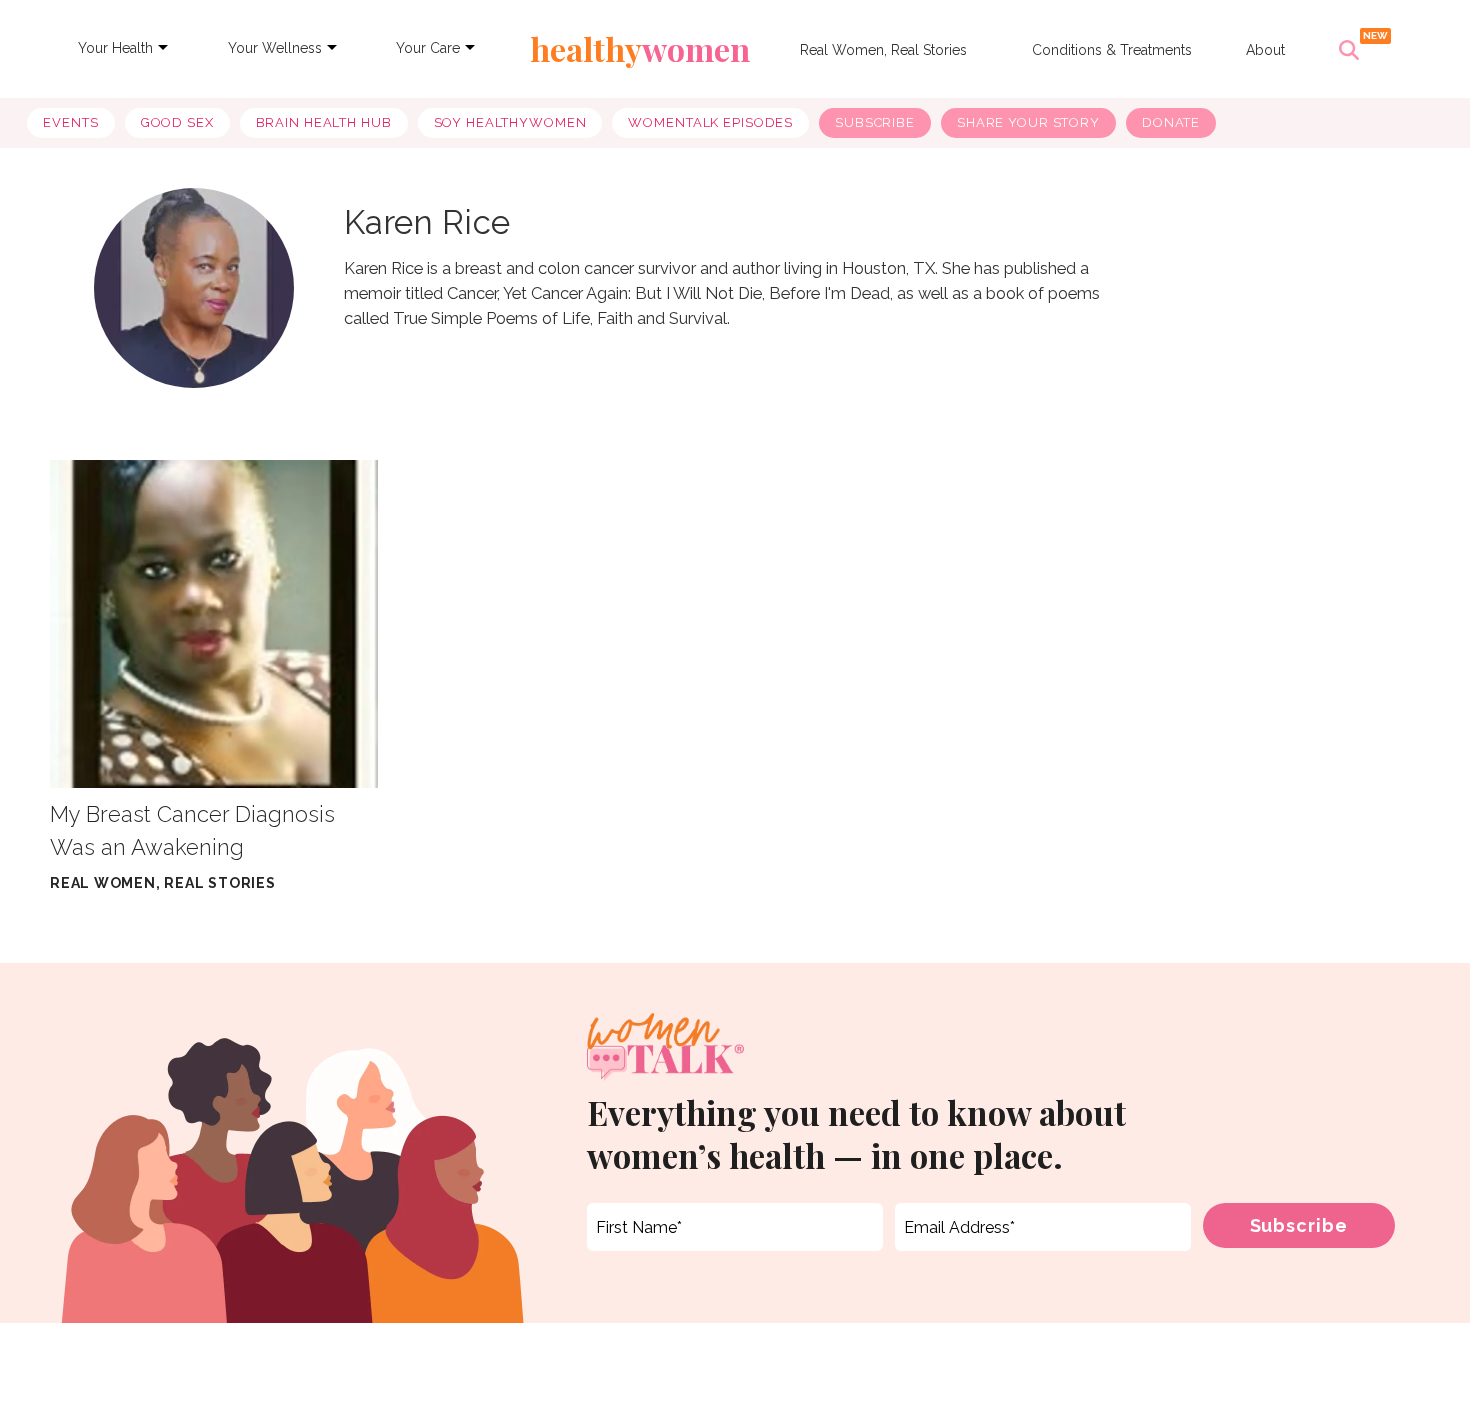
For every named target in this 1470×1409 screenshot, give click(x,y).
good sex (177, 122)
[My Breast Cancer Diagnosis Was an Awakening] (214, 624)
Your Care (428, 48)
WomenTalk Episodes (710, 122)
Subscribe (875, 122)
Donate (1171, 122)
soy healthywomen (510, 122)
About (1265, 50)
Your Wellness (275, 48)
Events (70, 122)
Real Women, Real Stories (883, 50)
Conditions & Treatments (1112, 50)
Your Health (115, 48)
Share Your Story (1028, 122)
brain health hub (324, 122)
